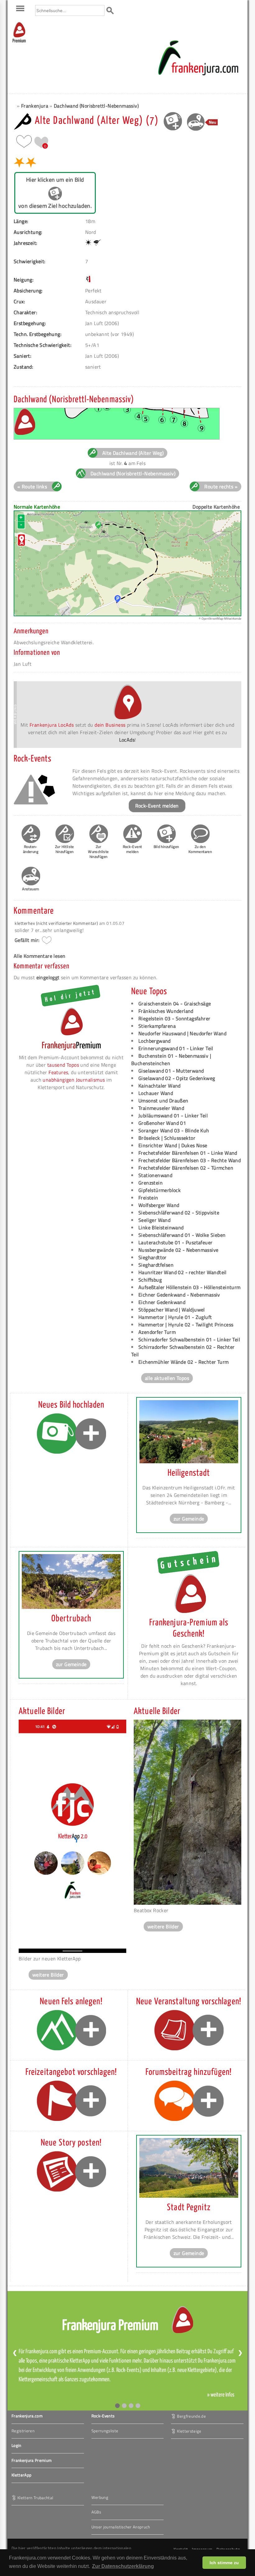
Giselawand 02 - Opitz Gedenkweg (177, 1078)
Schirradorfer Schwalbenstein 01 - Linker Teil (189, 1339)
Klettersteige (189, 2431)
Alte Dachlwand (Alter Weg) (133, 453)
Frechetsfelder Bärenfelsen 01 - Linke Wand (188, 1153)
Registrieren (23, 2431)
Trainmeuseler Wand (161, 1108)
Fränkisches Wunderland (166, 1011)
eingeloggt (48, 977)
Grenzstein (151, 1183)
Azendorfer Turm (157, 1332)
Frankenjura (35, 106)
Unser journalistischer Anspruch (121, 2527)
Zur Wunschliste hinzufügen (98, 852)
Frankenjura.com (27, 2416)
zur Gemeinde (189, 1519)
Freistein (148, 1198)
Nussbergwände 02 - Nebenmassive (178, 1250)
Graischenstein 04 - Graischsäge (175, 1004)
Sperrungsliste (105, 2431)
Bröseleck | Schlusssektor (167, 1138)
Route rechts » (221, 487)
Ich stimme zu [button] (224, 2563)
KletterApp (21, 2475)
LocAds (127, 740)
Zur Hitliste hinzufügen (65, 849)
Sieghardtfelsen (156, 1265)
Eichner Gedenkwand (162, 1302)
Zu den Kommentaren (200, 849)
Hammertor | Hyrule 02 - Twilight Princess (186, 1325)
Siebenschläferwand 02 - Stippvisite (179, 1213)
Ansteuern (31, 889)
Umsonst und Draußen (163, 1101)
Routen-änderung (31, 849)
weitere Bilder (48, 1975)
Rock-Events (103, 2416)
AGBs (96, 2512)
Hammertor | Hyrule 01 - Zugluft (175, 1317)
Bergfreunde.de (191, 2416)
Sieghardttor (153, 1257)
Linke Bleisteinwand (161, 1227)
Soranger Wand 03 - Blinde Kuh (174, 1130)
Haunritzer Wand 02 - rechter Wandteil (183, 1272)
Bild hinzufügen (166, 847)
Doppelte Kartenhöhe (216, 507)
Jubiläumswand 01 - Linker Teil (173, 1116)
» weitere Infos (221, 2395)
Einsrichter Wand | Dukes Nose (173, 1145)
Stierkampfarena (157, 1026)
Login (16, 2445)
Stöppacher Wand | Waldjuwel (172, 1310)
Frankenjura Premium (32, 2460)
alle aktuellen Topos (167, 1378)
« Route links (32, 487)
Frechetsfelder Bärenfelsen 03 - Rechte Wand (190, 1160)
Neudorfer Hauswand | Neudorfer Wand (182, 1033)
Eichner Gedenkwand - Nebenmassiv (179, 1295)
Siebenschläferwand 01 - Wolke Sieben (182, 1235)
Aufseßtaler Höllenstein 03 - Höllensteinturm (190, 1287)
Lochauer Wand (156, 1093)
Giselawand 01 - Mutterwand (171, 1071)
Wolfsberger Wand (159, 1205)
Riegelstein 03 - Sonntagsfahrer (174, 1018)
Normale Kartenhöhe (37, 507)
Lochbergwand (155, 1041)
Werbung (100, 2497)
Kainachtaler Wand (160, 1086)
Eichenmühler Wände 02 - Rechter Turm (183, 1362)
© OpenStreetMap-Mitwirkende (220, 619)
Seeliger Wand (154, 1220)
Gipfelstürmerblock (160, 1190)
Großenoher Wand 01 (162, 1123)
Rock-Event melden (157, 806)
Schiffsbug (150, 1280)
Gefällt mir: (27, 940)
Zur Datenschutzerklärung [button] (123, 2566)
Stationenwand (155, 1175)
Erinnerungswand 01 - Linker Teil (176, 1048)
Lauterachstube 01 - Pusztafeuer (175, 1242)
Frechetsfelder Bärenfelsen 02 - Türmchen (186, 1168)
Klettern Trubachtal (35, 2497)
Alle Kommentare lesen (39, 956)
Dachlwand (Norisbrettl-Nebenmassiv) (96, 106)
